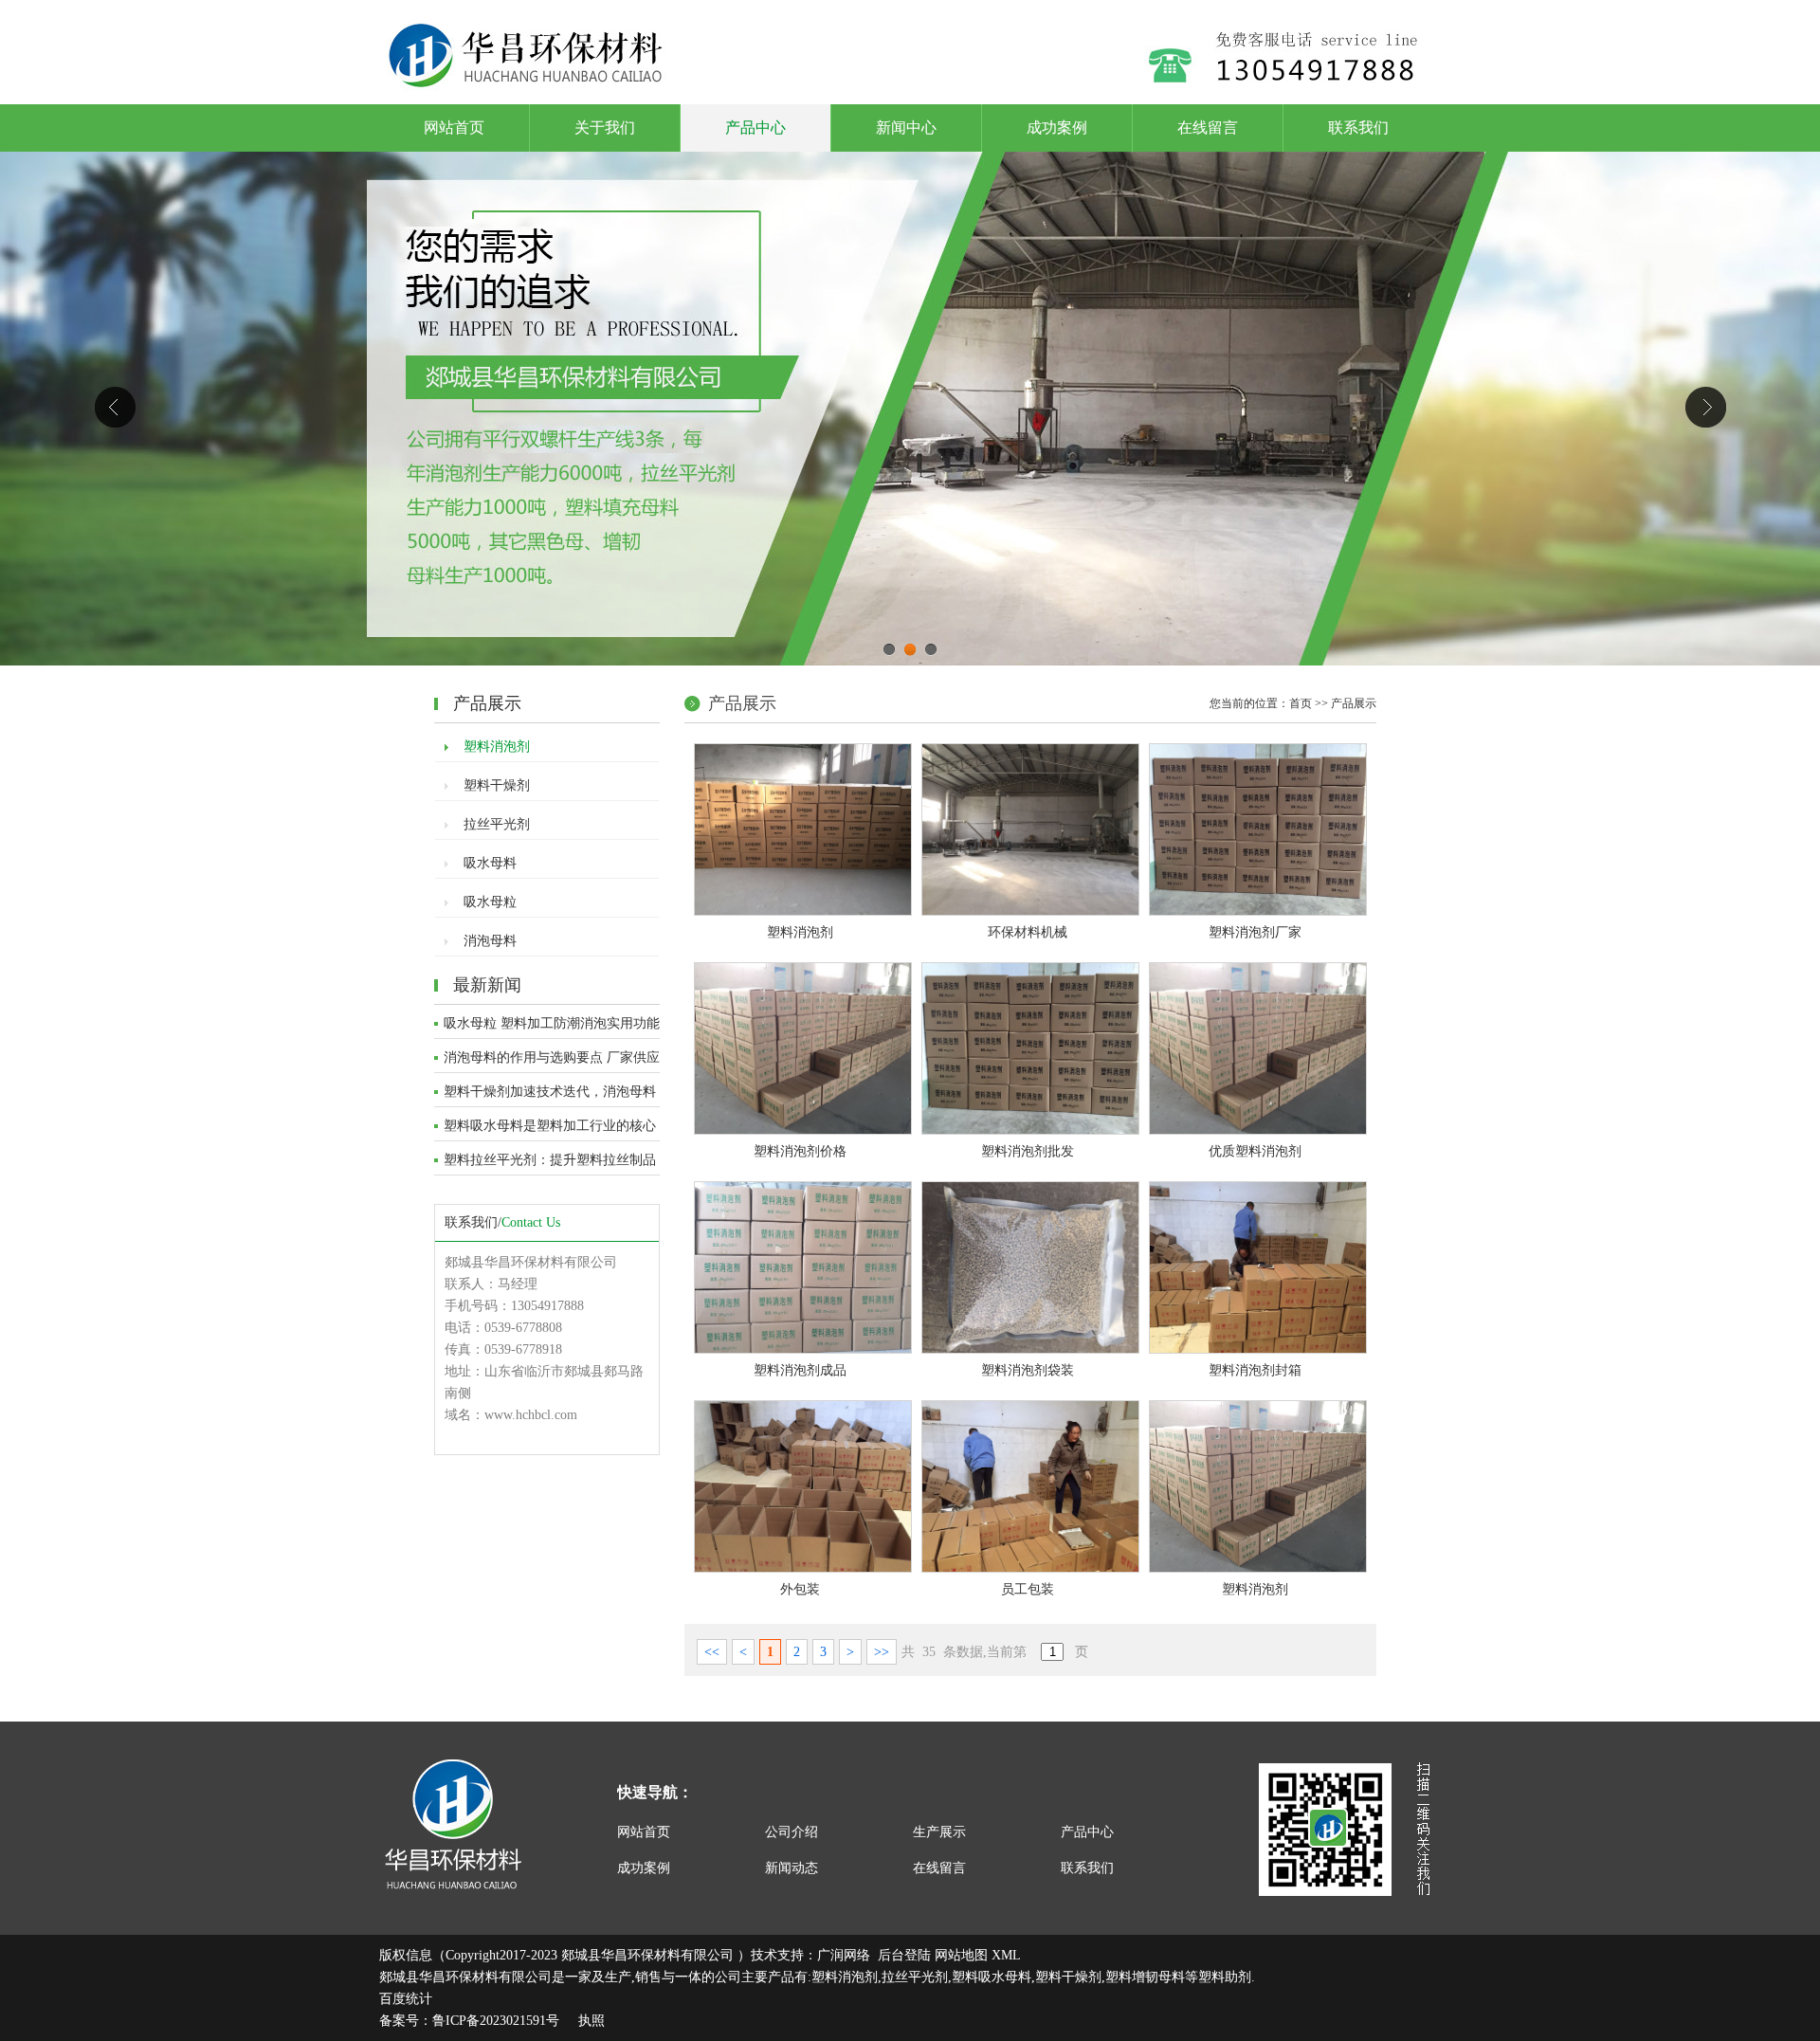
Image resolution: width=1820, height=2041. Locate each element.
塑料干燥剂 (497, 785)
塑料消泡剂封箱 (1255, 1370)
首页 (1301, 703)
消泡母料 (490, 941)
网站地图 (961, 1955)
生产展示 (939, 1832)
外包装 (800, 1589)
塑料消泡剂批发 (1028, 1151)
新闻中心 (906, 128)
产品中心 (755, 128)
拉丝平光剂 (497, 824)
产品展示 (1354, 703)
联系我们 (1358, 128)
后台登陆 (904, 1955)
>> (882, 1652)
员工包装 (1028, 1589)
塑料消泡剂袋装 (1028, 1370)
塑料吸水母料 (992, 1977)
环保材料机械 (1028, 932)
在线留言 (1208, 128)
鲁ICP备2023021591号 (496, 2021)
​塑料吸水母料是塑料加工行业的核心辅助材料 (550, 1130)
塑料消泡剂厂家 (1255, 932)
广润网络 (844, 1955)
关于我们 (605, 128)
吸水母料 (490, 863)
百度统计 (406, 1999)
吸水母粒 (490, 902)
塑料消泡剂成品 (800, 1370)
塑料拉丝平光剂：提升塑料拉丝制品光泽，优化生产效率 (550, 1164)
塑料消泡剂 (497, 747)
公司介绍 (792, 1832)
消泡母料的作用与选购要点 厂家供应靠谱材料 (552, 1062)
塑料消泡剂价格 (800, 1151)
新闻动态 (792, 1868)
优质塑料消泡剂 (1255, 1151)
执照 (591, 2021)
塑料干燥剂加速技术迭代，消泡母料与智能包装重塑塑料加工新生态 (550, 1096)
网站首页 (454, 128)
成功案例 (1057, 128)
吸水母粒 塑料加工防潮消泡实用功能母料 (552, 1028)
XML (1006, 1955)
